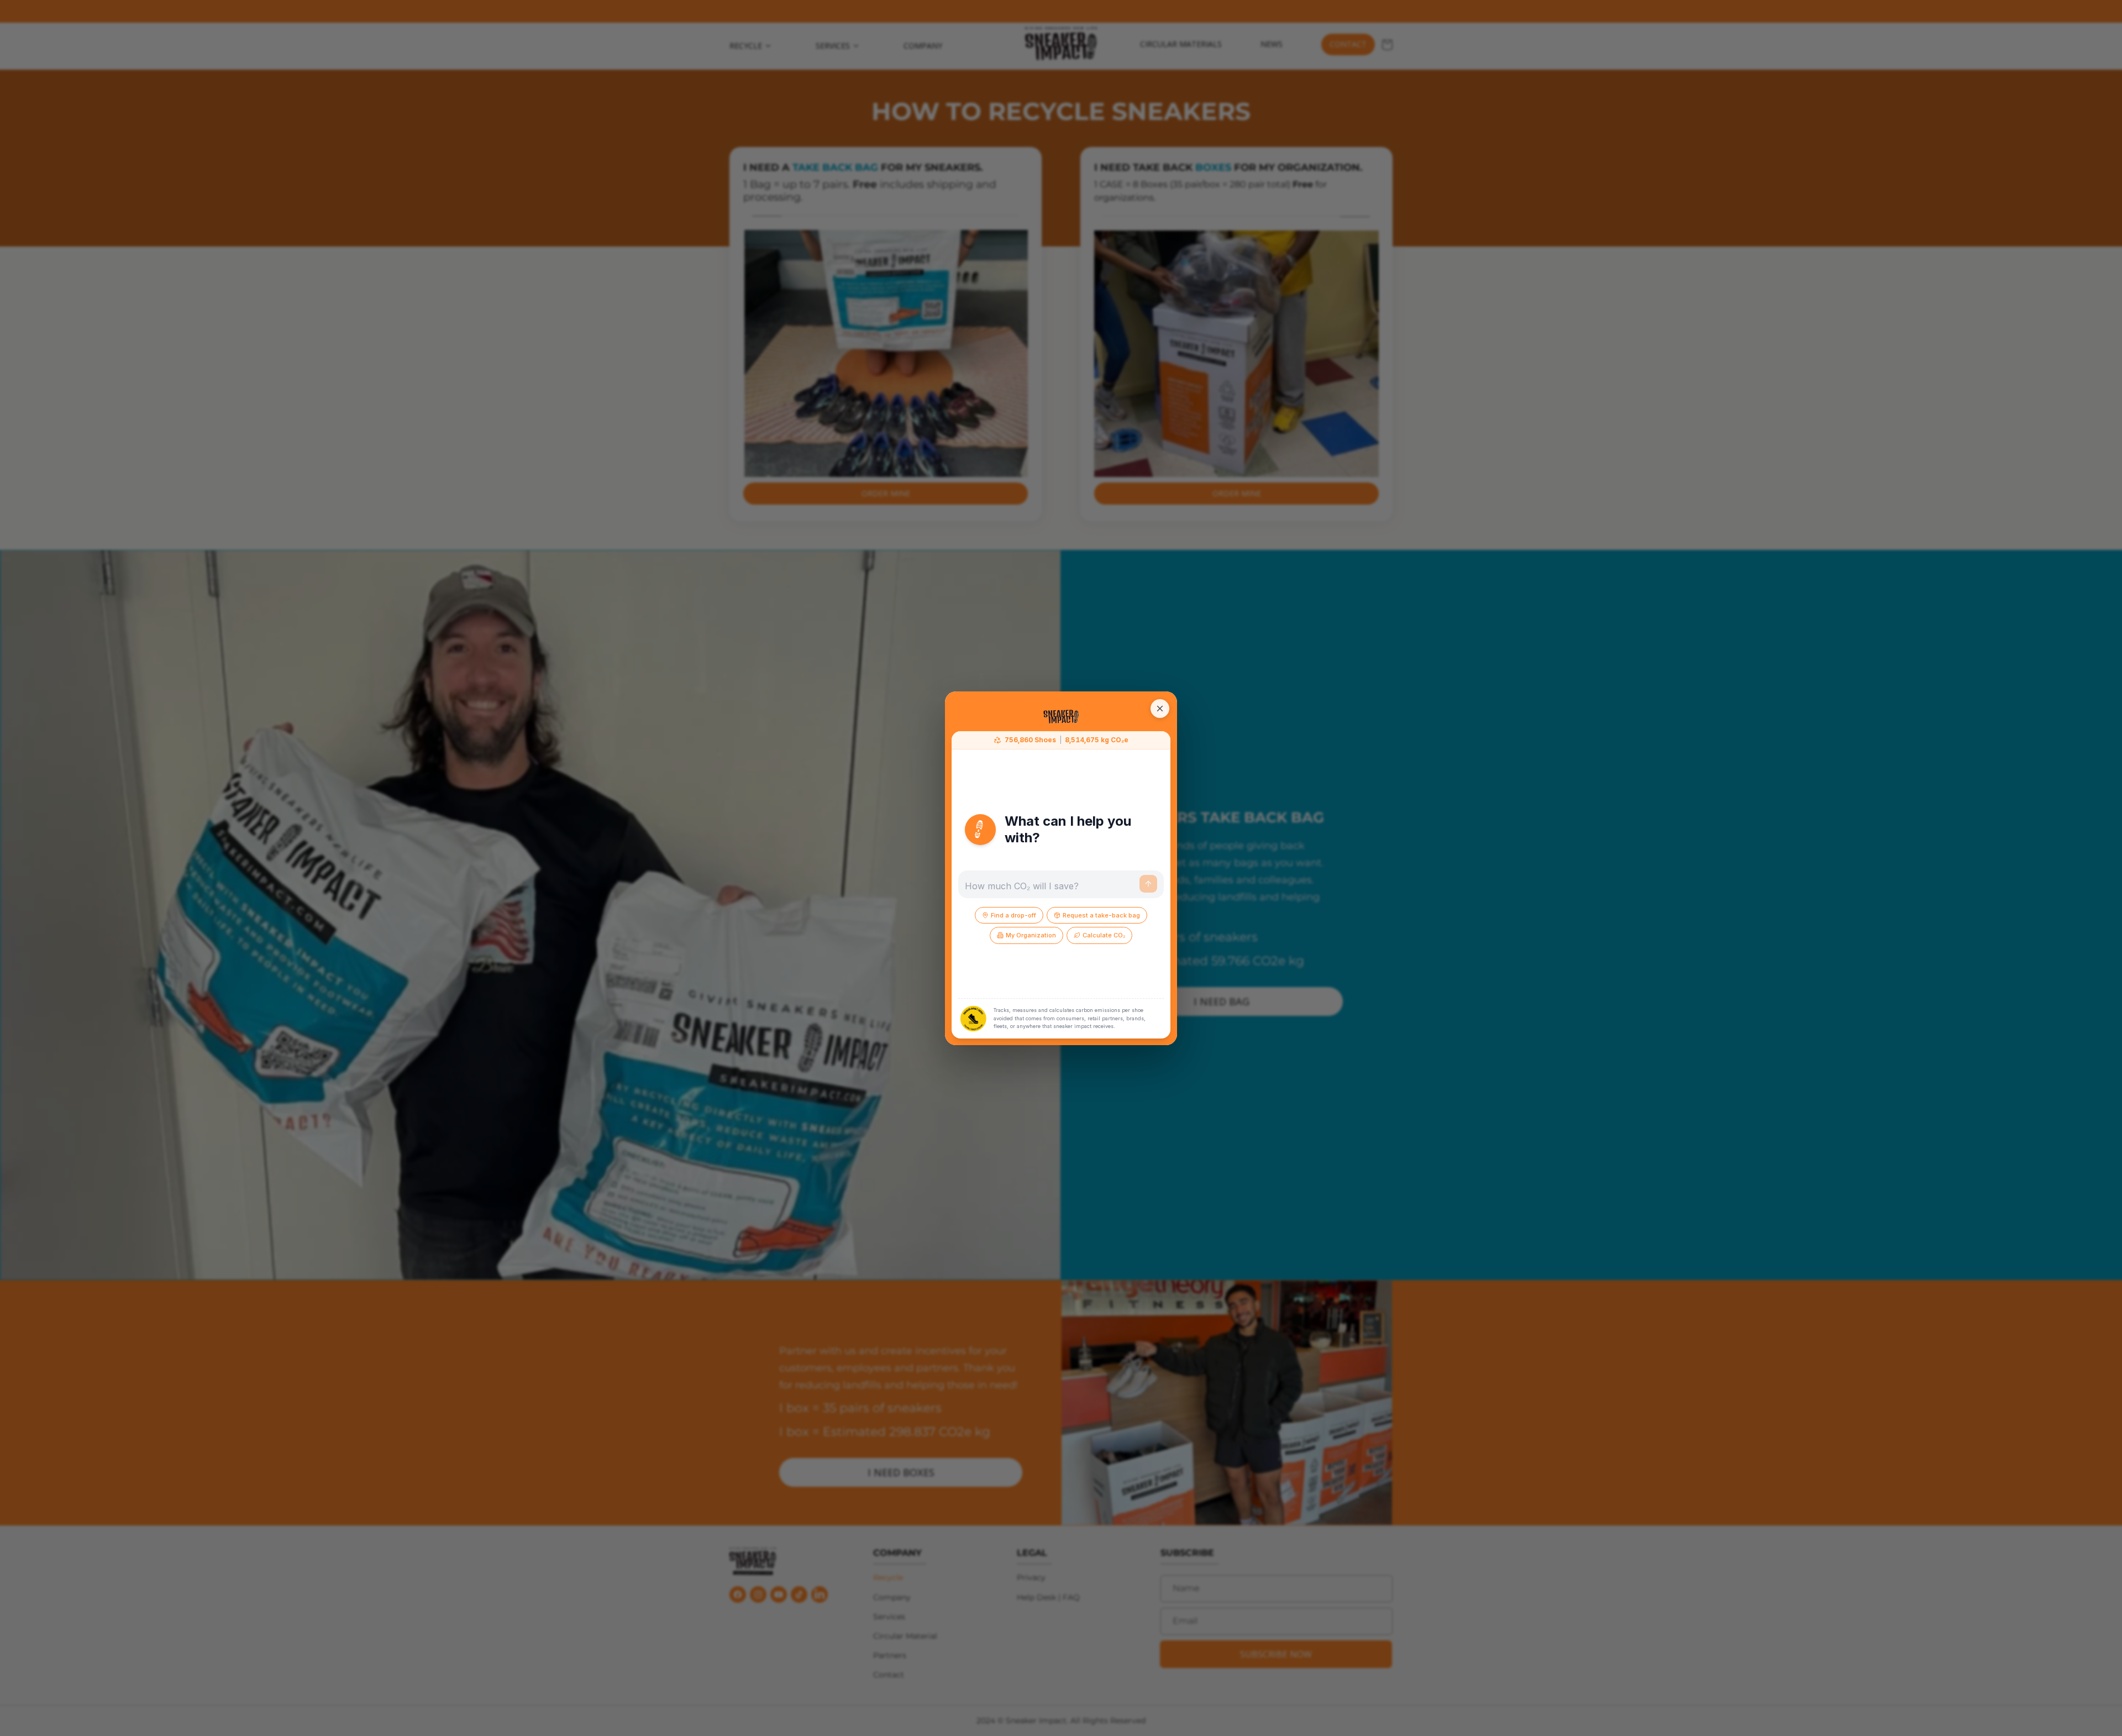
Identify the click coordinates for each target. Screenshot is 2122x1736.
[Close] (1160, 709)
